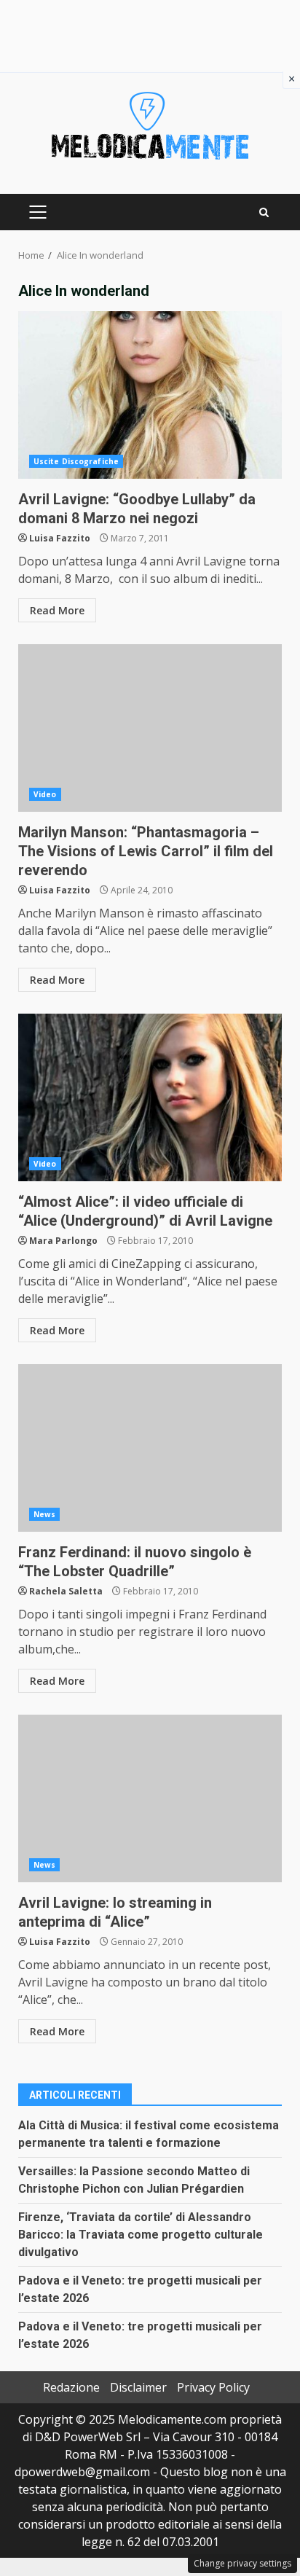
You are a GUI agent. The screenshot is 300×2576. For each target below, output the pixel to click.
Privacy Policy (213, 2387)
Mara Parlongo (63, 1241)
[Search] (264, 212)
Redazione (71, 2387)
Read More (57, 610)
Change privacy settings (242, 2563)
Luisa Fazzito (60, 538)
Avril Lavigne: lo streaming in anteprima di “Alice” (150, 1798)
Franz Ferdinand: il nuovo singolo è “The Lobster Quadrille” (150, 1448)
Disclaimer (138, 2387)
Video (45, 794)
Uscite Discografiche (76, 461)
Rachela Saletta (66, 1591)
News (44, 1514)
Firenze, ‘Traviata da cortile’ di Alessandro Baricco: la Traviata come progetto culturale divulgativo (141, 2235)
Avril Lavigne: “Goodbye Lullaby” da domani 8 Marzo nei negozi (150, 395)
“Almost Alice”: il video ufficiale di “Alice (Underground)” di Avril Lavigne (150, 1097)
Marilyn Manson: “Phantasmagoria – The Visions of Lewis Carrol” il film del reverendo (150, 728)
